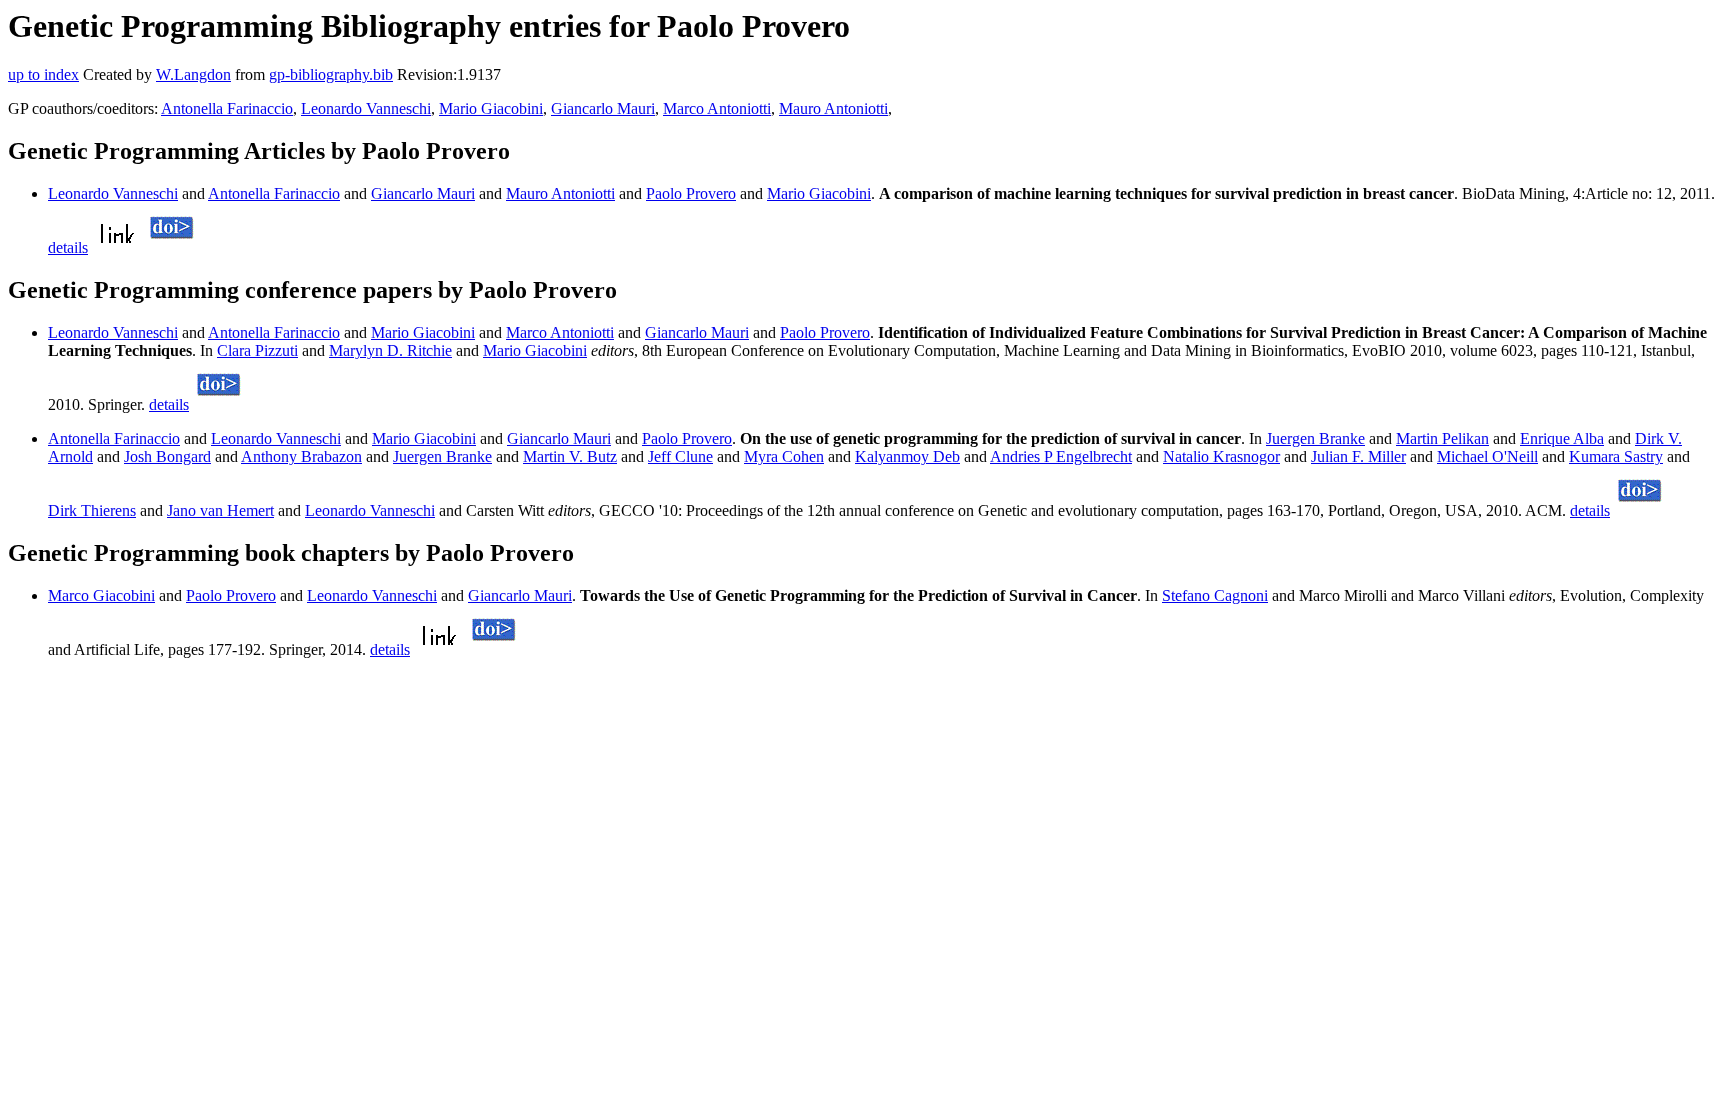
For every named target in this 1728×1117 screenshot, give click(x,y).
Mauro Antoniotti (833, 108)
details (68, 247)
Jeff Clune (680, 456)
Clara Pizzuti (257, 350)
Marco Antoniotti (717, 108)
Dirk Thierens (92, 510)
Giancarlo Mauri (603, 108)
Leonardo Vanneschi (366, 108)
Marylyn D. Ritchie (390, 350)
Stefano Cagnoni (1215, 595)
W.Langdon (193, 74)
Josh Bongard (167, 456)
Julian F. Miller (1358, 456)
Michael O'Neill (1487, 456)
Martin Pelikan (1442, 438)
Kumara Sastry (1616, 456)
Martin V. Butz (570, 456)
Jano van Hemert (220, 510)
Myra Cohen (784, 456)
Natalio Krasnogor (1221, 456)
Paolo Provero (691, 193)
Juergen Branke (1315, 438)
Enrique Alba (1562, 438)
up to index (43, 74)
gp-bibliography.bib (331, 74)
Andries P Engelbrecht (1061, 456)
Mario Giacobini (491, 108)
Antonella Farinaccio (227, 108)
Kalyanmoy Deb (907, 456)
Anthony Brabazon (301, 456)
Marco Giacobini (101, 595)
